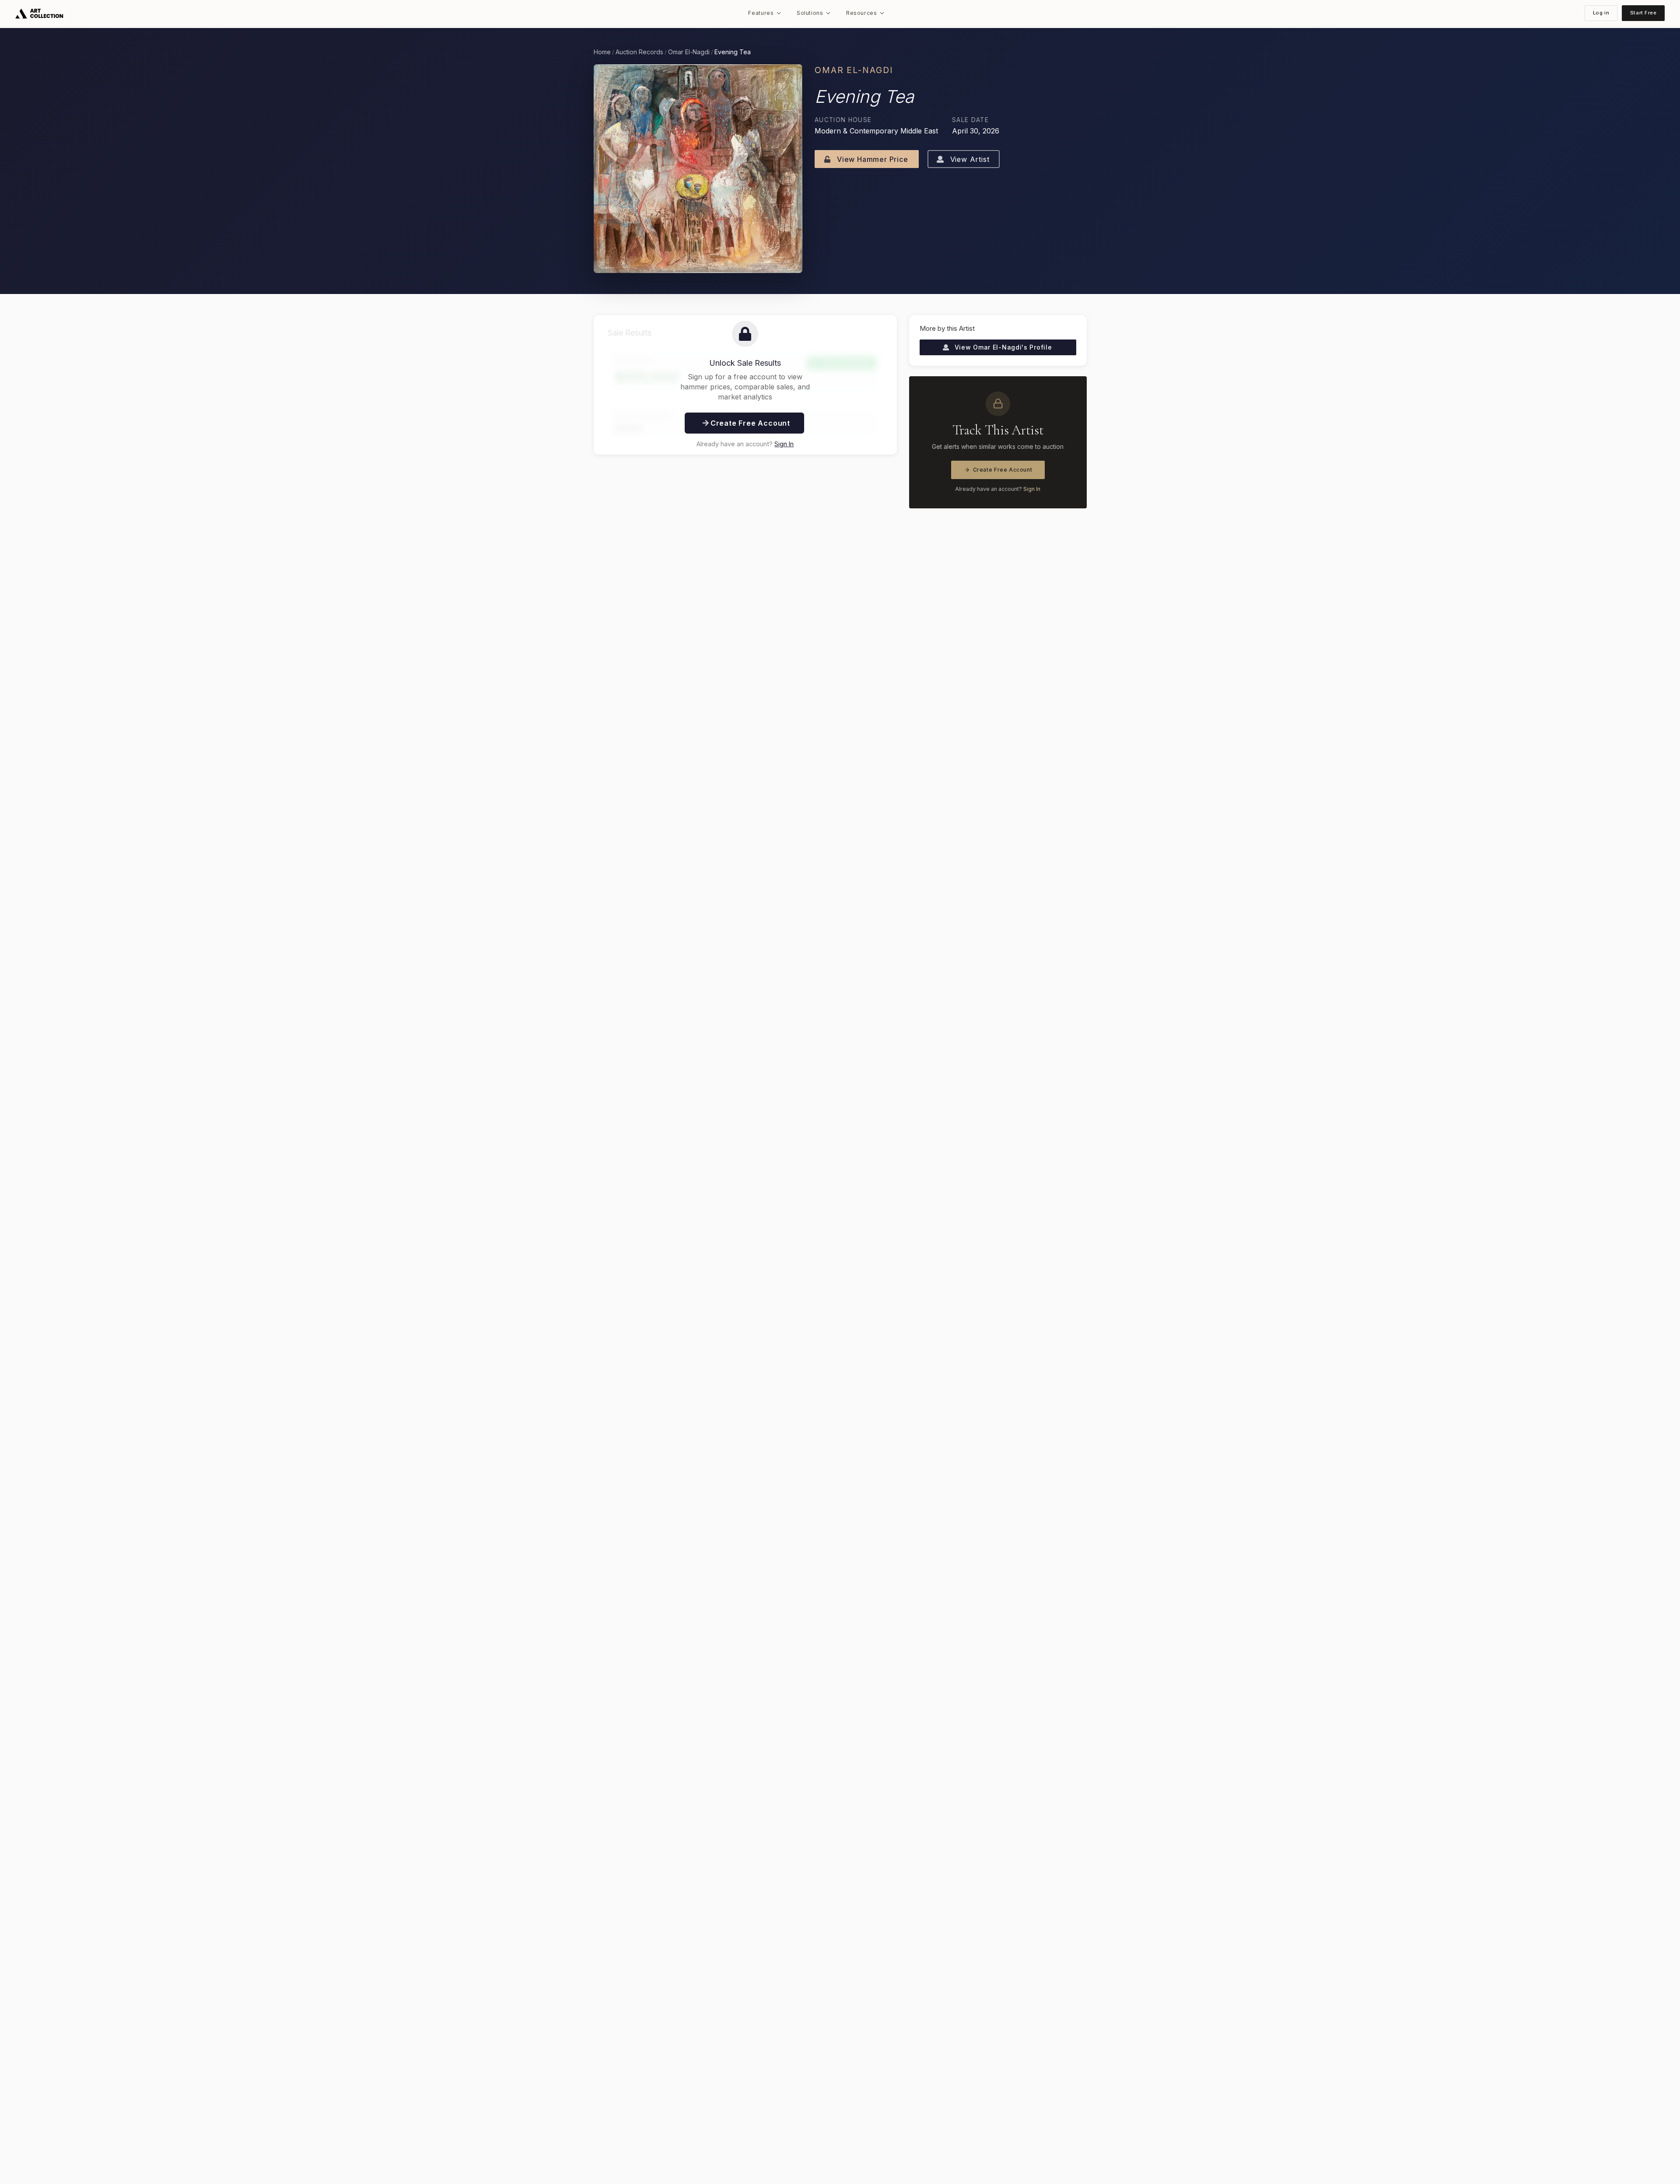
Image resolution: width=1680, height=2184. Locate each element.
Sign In (784, 444)
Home (602, 52)
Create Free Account (1003, 470)
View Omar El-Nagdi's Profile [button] (1002, 347)
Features (761, 13)
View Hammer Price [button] (871, 159)
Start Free (1643, 13)
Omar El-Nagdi (689, 52)
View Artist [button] (969, 159)
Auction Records (639, 52)
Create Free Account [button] (749, 423)
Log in (1601, 13)
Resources (862, 13)
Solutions (810, 13)
